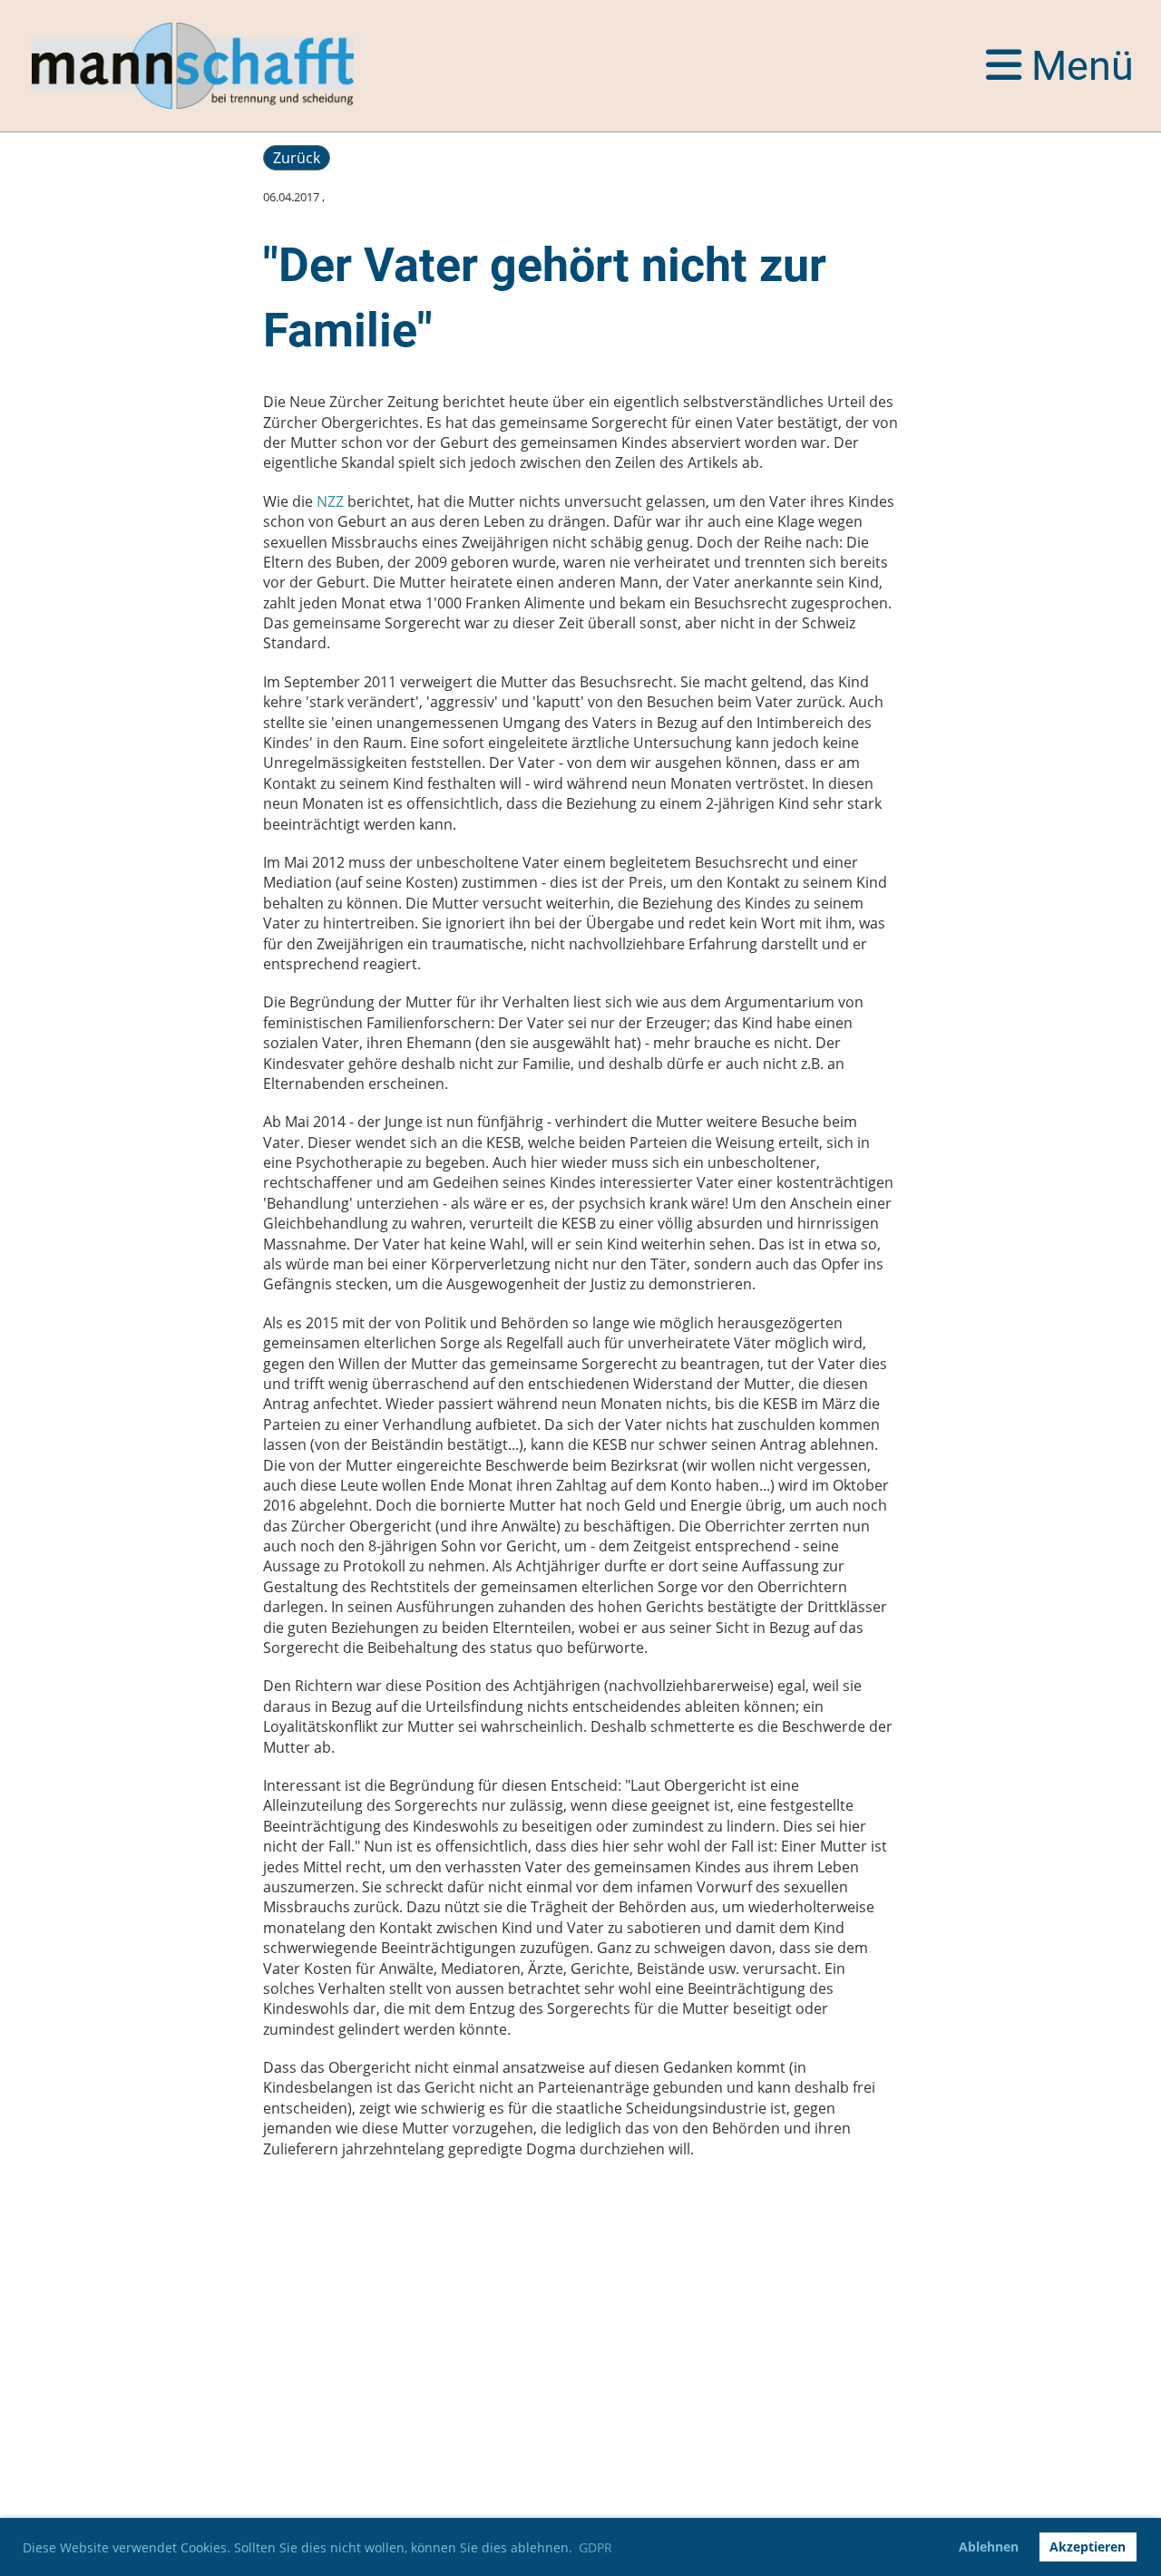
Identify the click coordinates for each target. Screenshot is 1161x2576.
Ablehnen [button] (989, 2547)
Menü (1078, 66)
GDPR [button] (595, 2547)
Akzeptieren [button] (1088, 2547)
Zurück (297, 158)
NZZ (330, 501)
